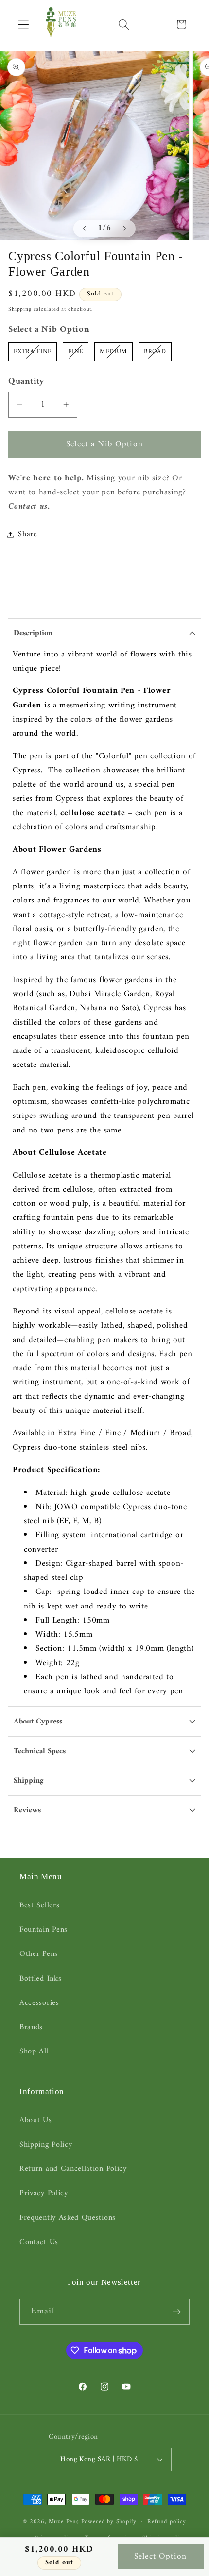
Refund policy (166, 2522)
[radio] (33, 352)
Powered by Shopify (109, 2522)
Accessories (39, 2003)
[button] (24, 25)
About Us (36, 2120)
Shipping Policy (46, 2145)
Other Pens (39, 1954)
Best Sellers (39, 1905)
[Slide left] (85, 229)
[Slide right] (124, 229)
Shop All (34, 2051)
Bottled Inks (40, 1979)
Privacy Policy (44, 2193)
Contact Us (39, 2242)
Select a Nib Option (49, 330)
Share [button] (27, 534)
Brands (31, 2027)
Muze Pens (64, 2522)
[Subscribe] (177, 2312)
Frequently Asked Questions (68, 2218)
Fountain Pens (44, 1930)
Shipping (20, 309)
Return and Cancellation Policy (73, 2169)
